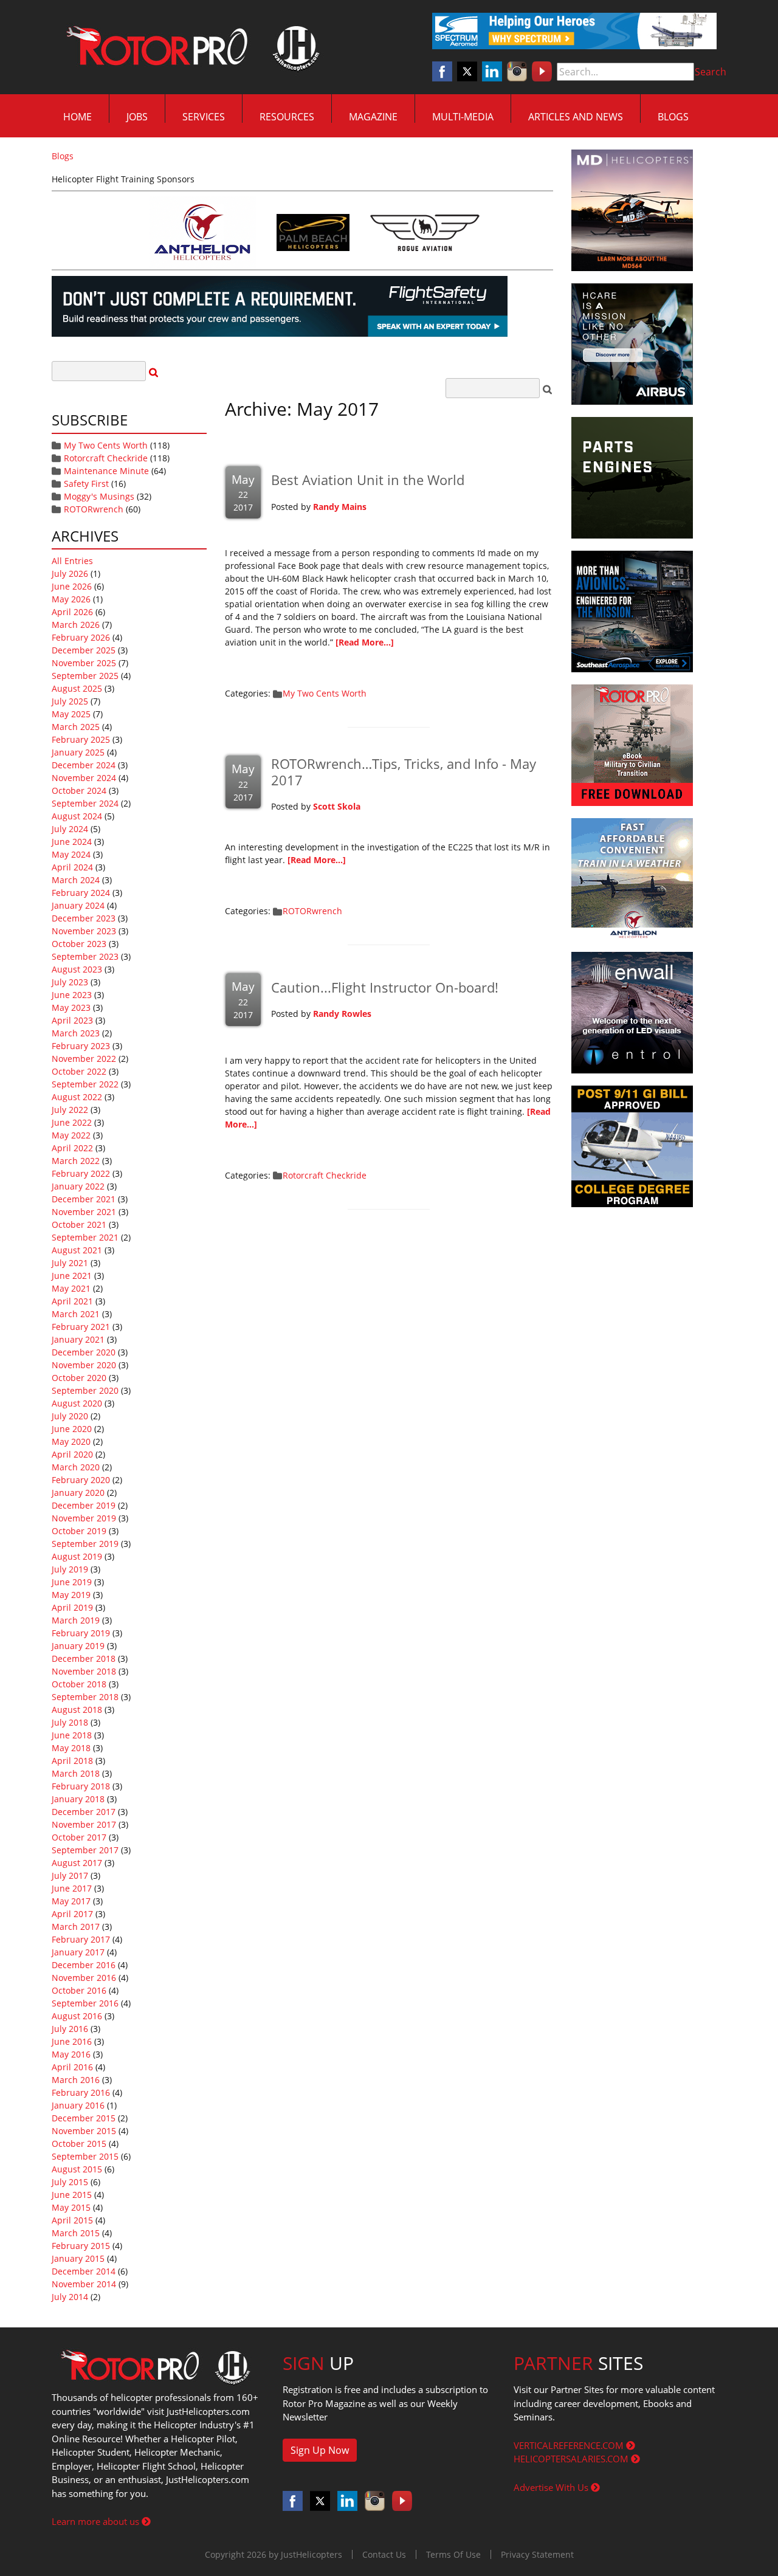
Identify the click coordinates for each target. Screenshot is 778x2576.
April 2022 (72, 1148)
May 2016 (71, 2054)
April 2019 (72, 1607)
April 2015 (72, 2220)
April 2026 (72, 612)
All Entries (72, 561)
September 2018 (85, 1697)
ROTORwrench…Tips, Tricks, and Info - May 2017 (404, 771)
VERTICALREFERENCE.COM (570, 2445)
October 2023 (79, 944)
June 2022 (72, 1122)
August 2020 (77, 1403)
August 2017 (77, 1863)
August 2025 (77, 688)
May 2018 (71, 1748)
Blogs (673, 117)
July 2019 (70, 1569)
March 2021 (76, 1314)
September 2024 (85, 803)
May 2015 (71, 2207)
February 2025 (81, 739)
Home (77, 117)
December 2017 (84, 1812)
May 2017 (71, 1901)
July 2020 (70, 1416)
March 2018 (76, 1773)
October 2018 (79, 1684)
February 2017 (81, 1939)
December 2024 (84, 765)
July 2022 (70, 1110)
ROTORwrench (94, 509)
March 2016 (76, 2080)
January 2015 (78, 2258)
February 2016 (81, 2092)
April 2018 (72, 1761)
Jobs (137, 117)
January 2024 (78, 905)
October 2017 (79, 1837)
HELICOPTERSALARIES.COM (572, 2459)
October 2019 (79, 1531)
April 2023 (72, 1020)
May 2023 (71, 1007)
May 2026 (71, 599)
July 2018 (70, 1722)
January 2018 (78, 1799)
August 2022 (77, 1097)
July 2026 (70, 573)
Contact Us (384, 2554)
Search (711, 72)
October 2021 (79, 1224)
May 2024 (71, 854)
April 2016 (72, 2067)
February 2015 (81, 2246)
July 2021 (70, 1263)
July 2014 (70, 2297)
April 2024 (72, 867)
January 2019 (78, 1646)
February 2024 (81, 893)
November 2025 (84, 663)
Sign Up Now (320, 2450)
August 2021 (77, 1250)
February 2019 (81, 1633)
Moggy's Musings (99, 496)
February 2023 (81, 1046)
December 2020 (84, 1352)
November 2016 (84, 1978)
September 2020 (85, 1390)
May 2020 (71, 1441)
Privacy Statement (537, 2554)
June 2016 (72, 2041)
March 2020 (76, 1467)
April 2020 (72, 1454)
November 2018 (84, 1671)
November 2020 (84, 1365)
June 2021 (72, 1276)
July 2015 (70, 2182)
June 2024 (72, 842)
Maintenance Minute (106, 471)
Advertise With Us (552, 2487)
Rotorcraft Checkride (106, 458)
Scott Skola (337, 806)
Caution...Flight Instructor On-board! (385, 987)
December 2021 (84, 1199)
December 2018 (84, 1658)
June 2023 (72, 995)
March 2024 (76, 880)
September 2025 (85, 676)
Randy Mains (340, 507)
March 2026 (76, 625)
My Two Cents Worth (106, 445)
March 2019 (76, 1620)
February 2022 (81, 1173)
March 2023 (76, 1033)
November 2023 (84, 931)
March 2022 (76, 1161)
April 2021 (72, 1301)
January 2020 (78, 1493)
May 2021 (71, 1288)
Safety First (86, 484)
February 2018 (81, 1786)
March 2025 (76, 727)
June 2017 (72, 1888)
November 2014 (84, 2284)
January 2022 (78, 1186)
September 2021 (85, 1237)
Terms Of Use (453, 2554)
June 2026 (72, 586)
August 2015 (77, 2169)
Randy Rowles (342, 1014)
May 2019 (71, 1595)
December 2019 (84, 1505)
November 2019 (84, 1518)
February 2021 (81, 1327)
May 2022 (71, 1135)
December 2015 (84, 2118)
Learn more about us (97, 2521)
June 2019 (72, 1582)
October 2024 (79, 790)
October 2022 (79, 1071)
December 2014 (84, 2271)
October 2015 (79, 2144)
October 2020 (79, 1378)
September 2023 (85, 956)
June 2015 (72, 2195)
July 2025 (70, 701)
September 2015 (85, 2156)
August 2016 (77, 2016)
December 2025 (84, 650)
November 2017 (84, 1824)
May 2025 (71, 714)
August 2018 (77, 1710)
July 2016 (70, 2029)
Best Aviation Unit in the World (368, 480)
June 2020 (72, 1429)
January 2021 (78, 1339)
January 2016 (78, 2105)
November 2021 (84, 1212)
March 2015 (76, 2233)
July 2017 (70, 1875)
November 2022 (84, 1059)
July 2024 (70, 829)
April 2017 (72, 1914)
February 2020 (81, 1480)
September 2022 (85, 1084)
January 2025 (78, 752)
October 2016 (79, 1990)
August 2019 (77, 1556)
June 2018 (72, 1735)
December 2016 (84, 1965)
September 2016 (85, 2003)
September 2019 (85, 1544)
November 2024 (84, 778)
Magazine (373, 117)
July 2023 (70, 982)
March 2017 (76, 1927)
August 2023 (77, 969)
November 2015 (84, 2131)
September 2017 (85, 1850)
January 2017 (78, 1952)
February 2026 (81, 637)
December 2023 (84, 918)
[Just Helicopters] (190, 47)
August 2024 (77, 816)
